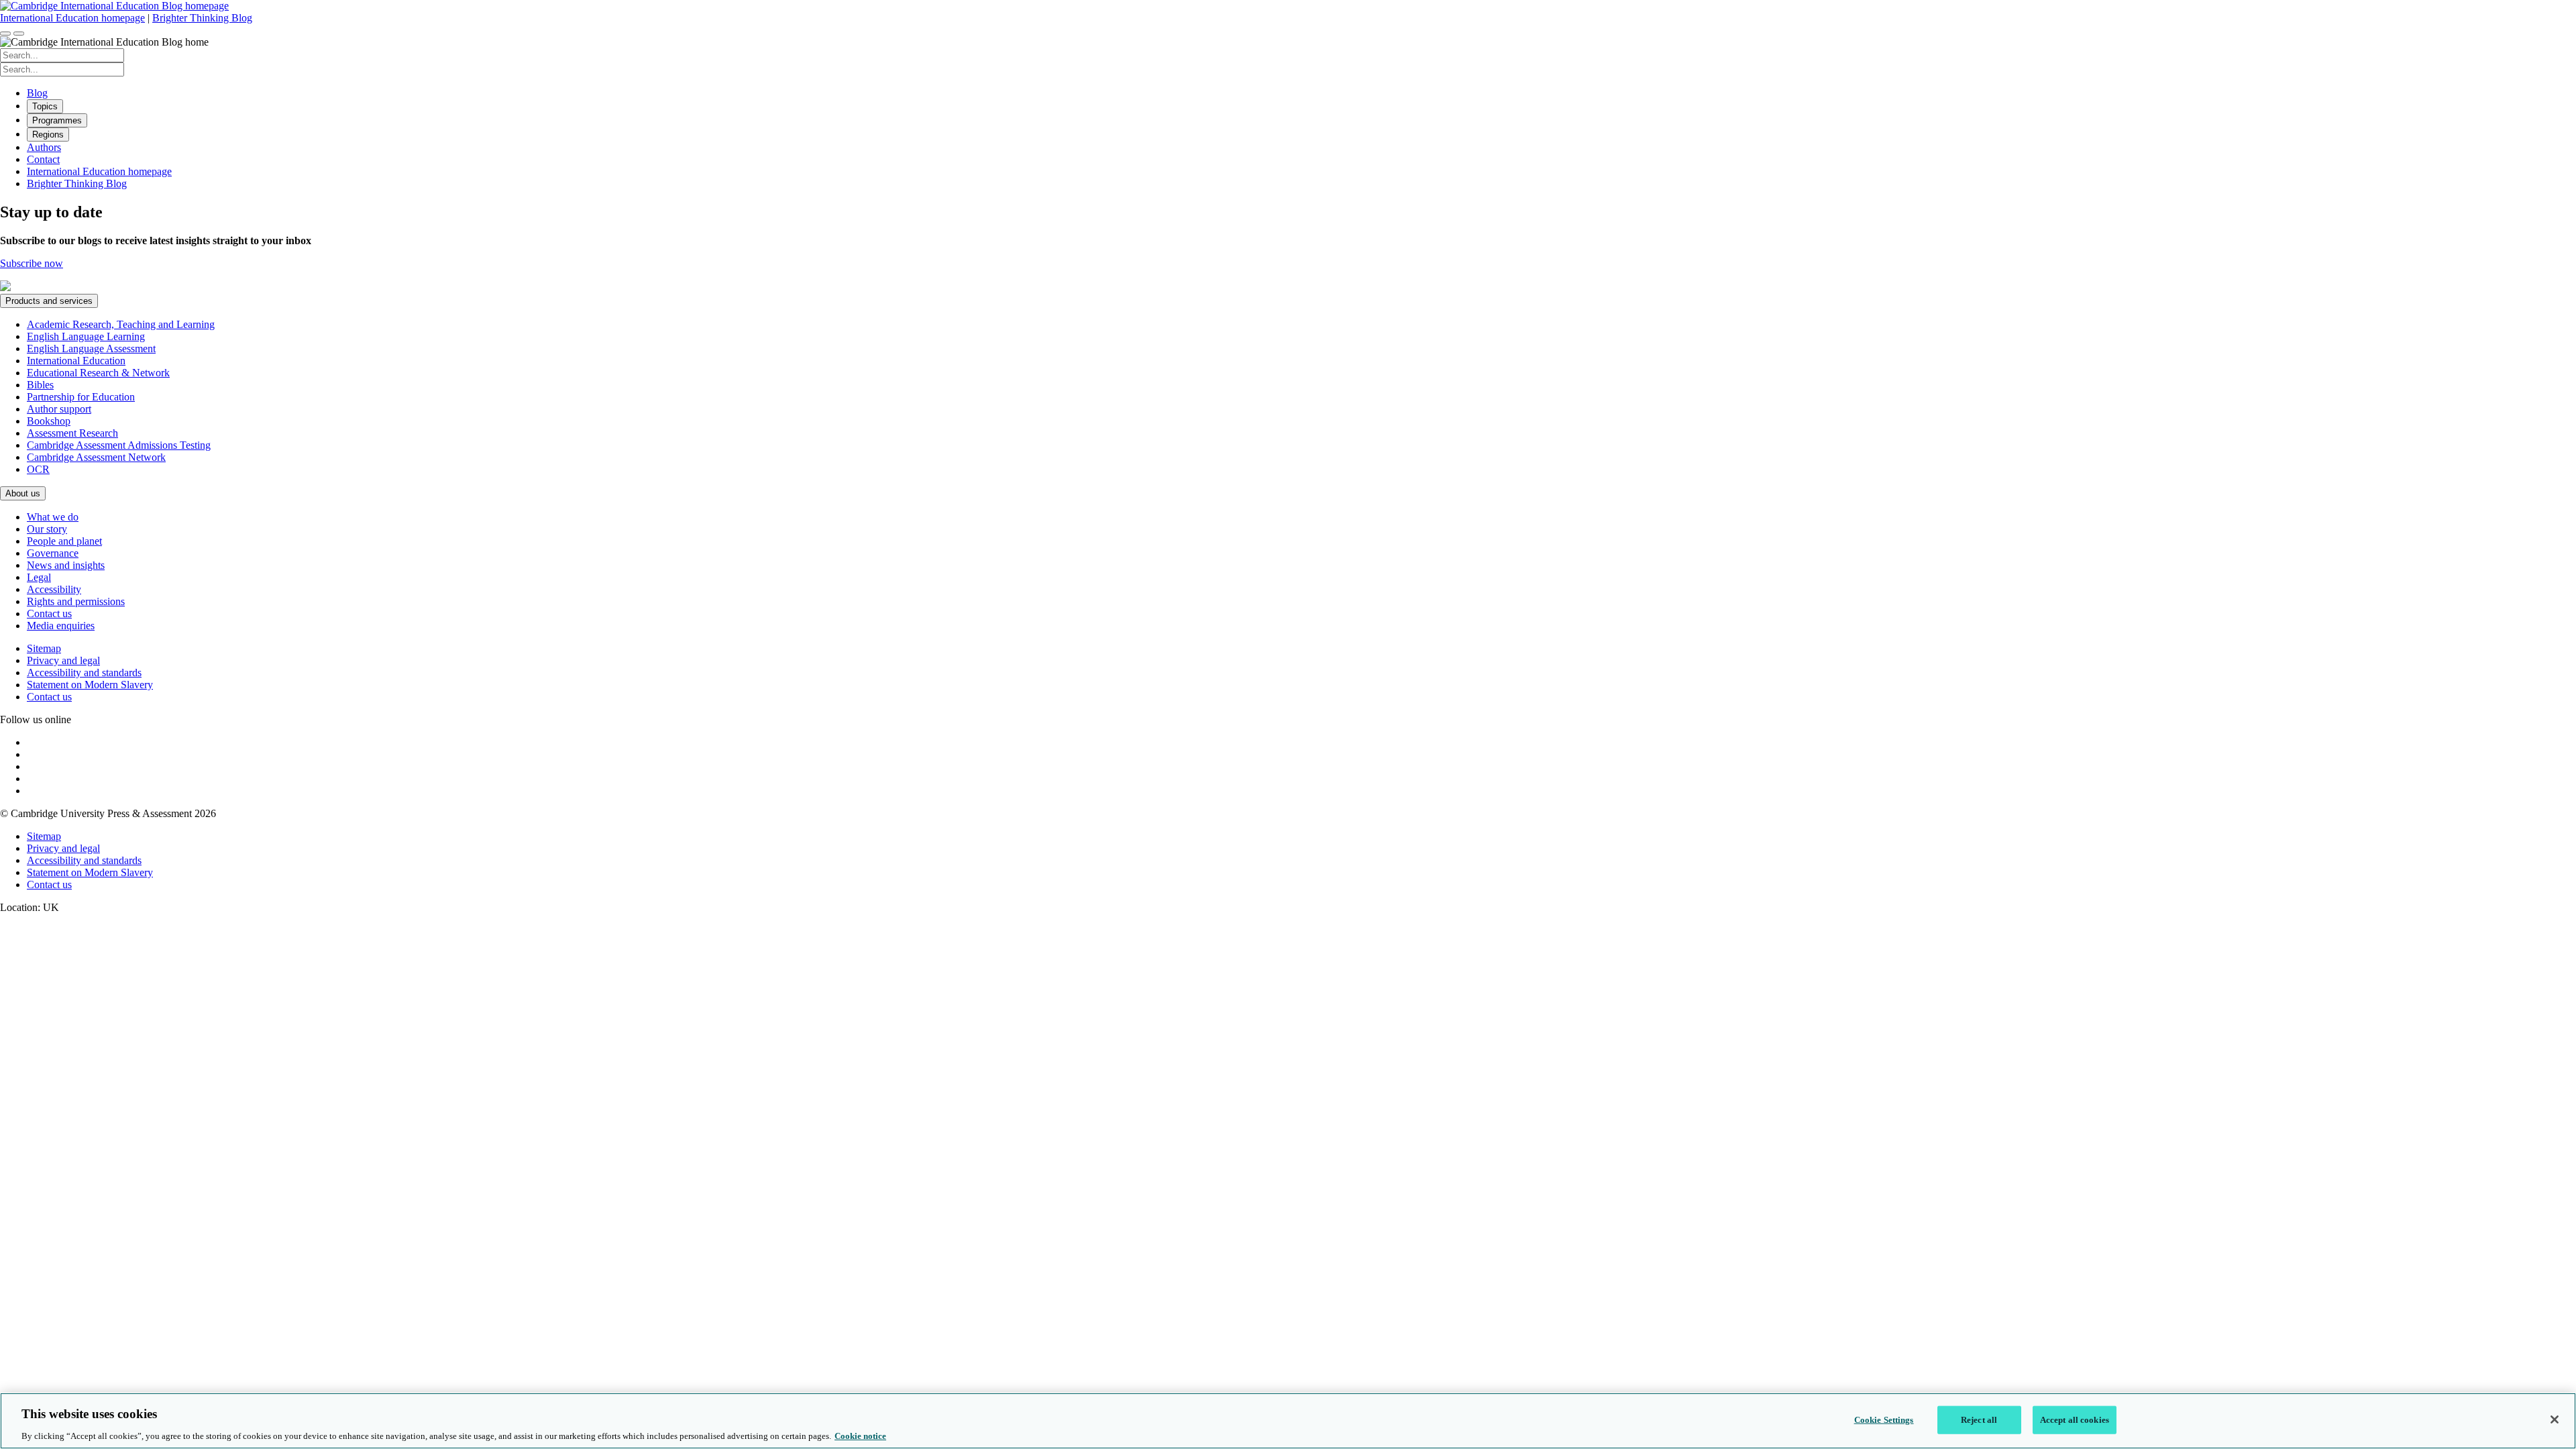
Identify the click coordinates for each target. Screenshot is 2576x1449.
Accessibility (54, 589)
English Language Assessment (91, 348)
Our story (47, 529)
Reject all (1979, 1419)
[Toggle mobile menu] (19, 34)
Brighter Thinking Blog (202, 18)
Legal (39, 577)
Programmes (57, 120)
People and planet (64, 541)
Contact (43, 159)
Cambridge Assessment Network (96, 457)
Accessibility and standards (84, 673)
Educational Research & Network (98, 373)
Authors (44, 147)
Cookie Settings (1884, 1419)
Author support (59, 409)
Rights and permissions (76, 601)
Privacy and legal (63, 660)
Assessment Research (72, 433)
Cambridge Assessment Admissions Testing (119, 445)
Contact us (49, 613)
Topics (45, 106)
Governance (53, 553)
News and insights (66, 565)
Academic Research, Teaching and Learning (121, 324)
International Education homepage (72, 18)
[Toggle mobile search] (5, 34)
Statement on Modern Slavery (90, 685)
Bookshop (49, 421)
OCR (38, 469)
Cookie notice (860, 1435)
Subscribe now (32, 263)
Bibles (40, 385)
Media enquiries (61, 626)
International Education (76, 361)
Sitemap (44, 648)
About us (23, 493)
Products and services (49, 301)
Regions (48, 135)
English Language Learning (86, 336)
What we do (53, 517)
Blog (37, 93)
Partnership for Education (81, 397)
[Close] (2555, 1419)
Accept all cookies (2075, 1419)
